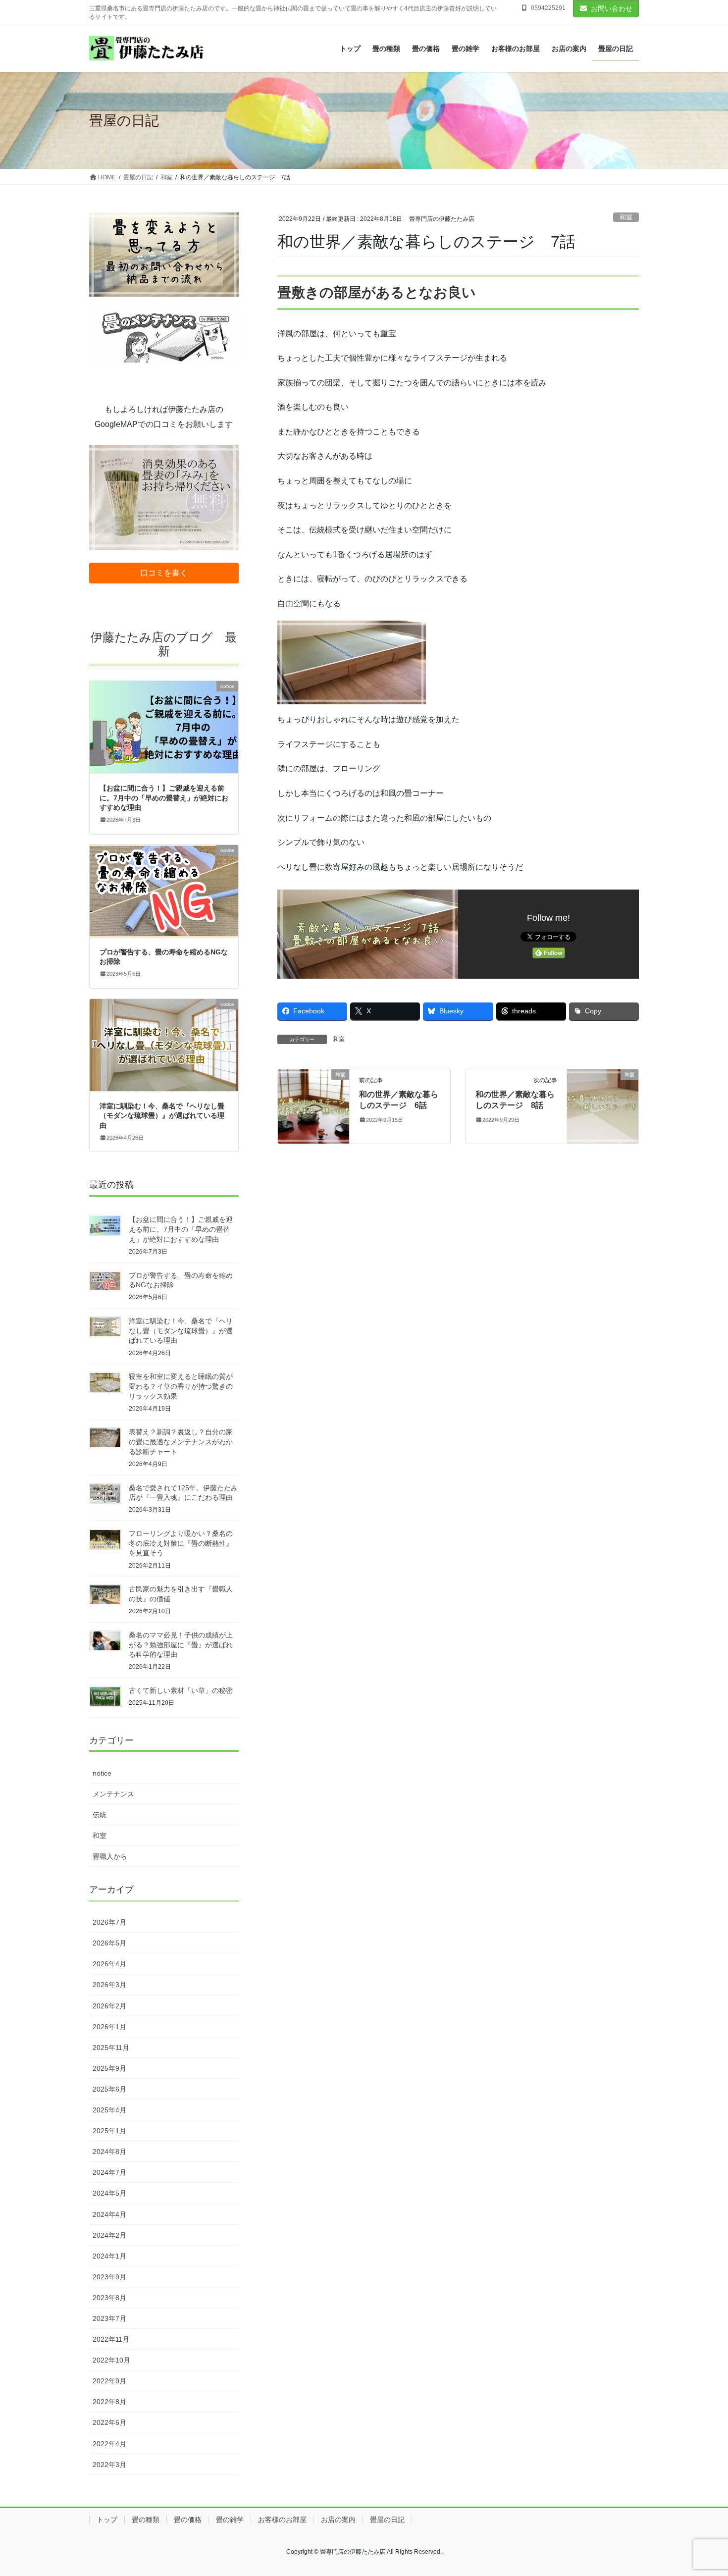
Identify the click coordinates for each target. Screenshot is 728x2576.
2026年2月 (109, 2006)
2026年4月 (109, 1964)
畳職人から (110, 1856)
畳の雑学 (230, 2520)
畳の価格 (188, 2520)
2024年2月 (109, 2235)
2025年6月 (109, 2089)
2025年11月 (111, 2048)
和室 (626, 217)
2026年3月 (109, 1985)
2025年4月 (109, 2110)
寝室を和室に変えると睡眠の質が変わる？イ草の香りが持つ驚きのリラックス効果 (181, 1386)
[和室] (313, 1106)
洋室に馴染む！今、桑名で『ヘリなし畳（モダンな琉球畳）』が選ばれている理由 (162, 1116)
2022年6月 (109, 2422)
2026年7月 (109, 1922)
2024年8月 (109, 2152)
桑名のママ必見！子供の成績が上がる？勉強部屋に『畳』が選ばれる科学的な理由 (181, 1645)
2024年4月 (109, 2214)
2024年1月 (109, 2256)
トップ (107, 2520)
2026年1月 (109, 2027)
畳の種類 (146, 2520)
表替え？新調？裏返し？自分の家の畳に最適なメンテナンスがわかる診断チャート (181, 1442)
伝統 (100, 1815)
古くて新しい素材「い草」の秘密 (181, 1690)
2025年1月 (109, 2131)
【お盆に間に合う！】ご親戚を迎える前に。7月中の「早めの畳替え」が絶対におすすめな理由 (164, 798)
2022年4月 (109, 2444)
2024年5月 (109, 2193)
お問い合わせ (612, 8)
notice (102, 1773)
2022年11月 (111, 2339)
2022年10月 (111, 2360)
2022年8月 (109, 2402)
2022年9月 (109, 2381)
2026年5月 (109, 1943)
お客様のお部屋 (282, 2520)
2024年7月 (109, 2172)
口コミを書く (164, 573)
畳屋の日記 (387, 2520)
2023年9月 (109, 2277)
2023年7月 (109, 2318)
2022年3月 (109, 2465)
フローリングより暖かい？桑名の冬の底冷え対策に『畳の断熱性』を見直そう (181, 1543)
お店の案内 (338, 2520)
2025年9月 (109, 2068)
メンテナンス (113, 1794)
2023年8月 (109, 2298)
